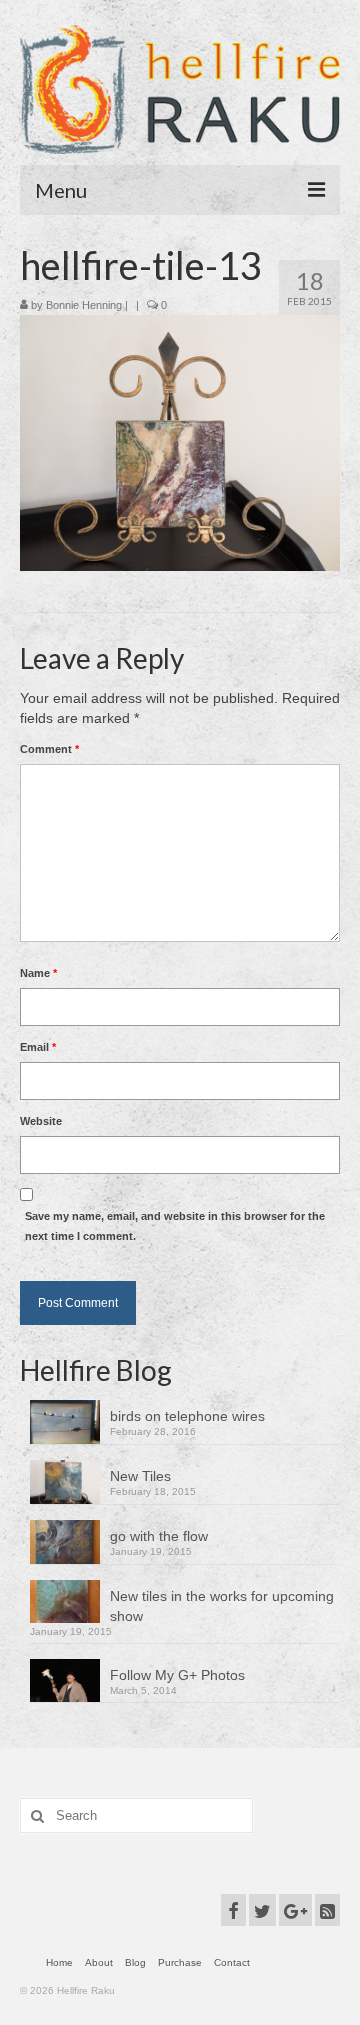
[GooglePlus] (295, 1909)
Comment (49, 749)
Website (41, 1121)
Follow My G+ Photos (177, 1675)
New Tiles (140, 1476)
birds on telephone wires (187, 1416)
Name (38, 973)
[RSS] (327, 1909)
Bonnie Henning (84, 305)
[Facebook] (233, 1909)
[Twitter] (262, 1909)
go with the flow (159, 1536)
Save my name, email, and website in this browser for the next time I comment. (175, 1226)
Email (38, 1047)
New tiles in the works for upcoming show (222, 1606)
